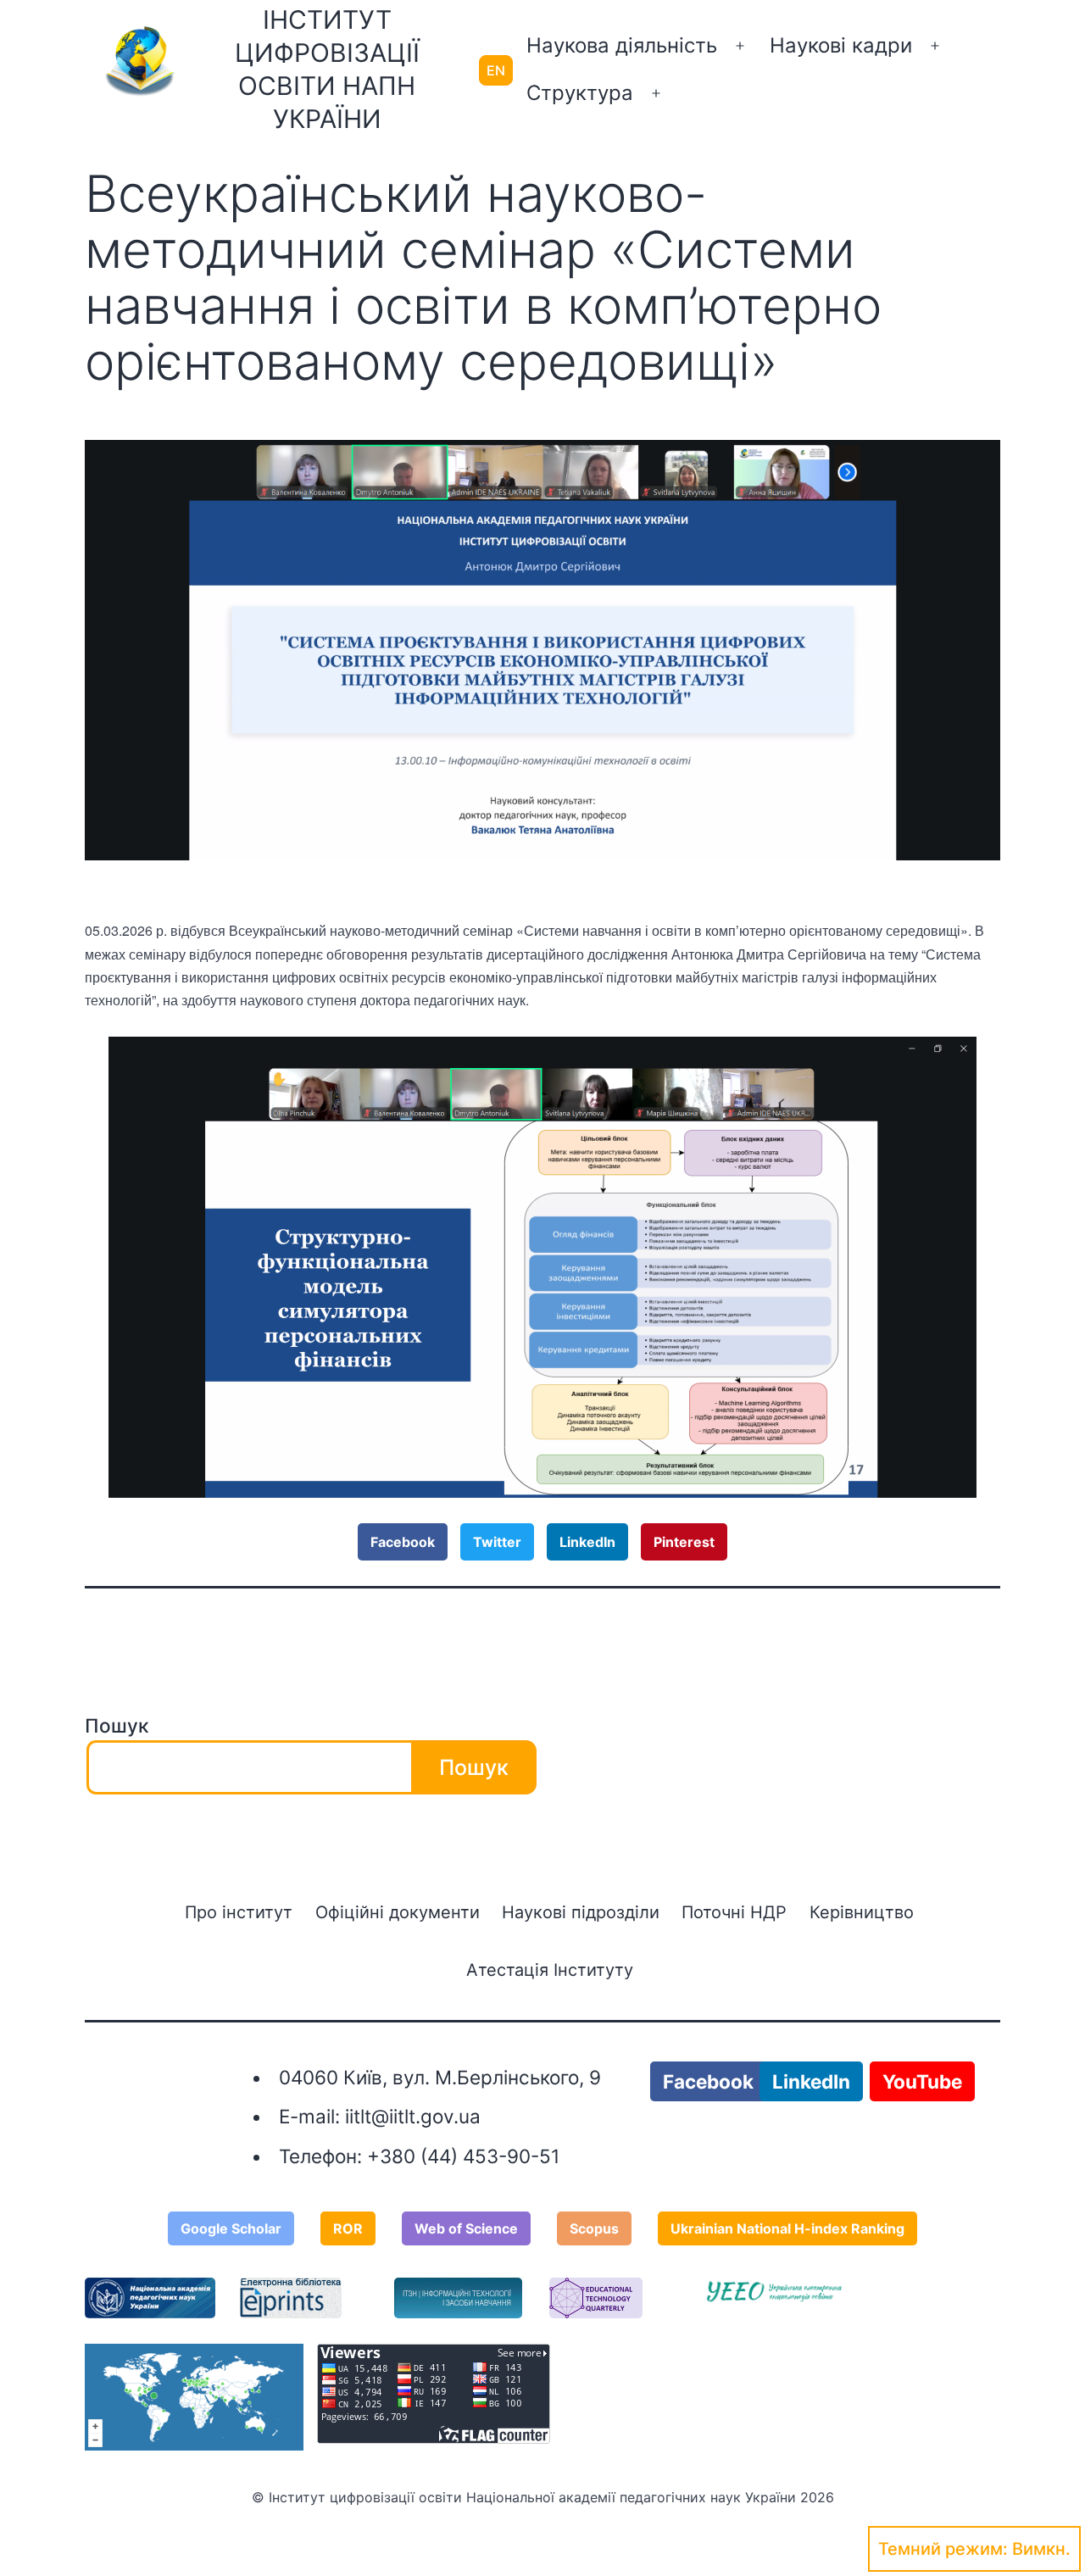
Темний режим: (943, 2549)
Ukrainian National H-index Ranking (787, 2228)
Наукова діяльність (622, 45)
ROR (348, 2228)
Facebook (403, 1542)
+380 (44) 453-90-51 (463, 2156)
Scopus (594, 2228)
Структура (580, 93)
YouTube (922, 2081)
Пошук (117, 1725)
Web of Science (466, 2228)
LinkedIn (587, 1542)
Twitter (497, 1542)
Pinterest (684, 1542)
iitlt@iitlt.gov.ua (413, 2116)
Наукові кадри (841, 45)
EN (496, 70)
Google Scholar (231, 2228)
